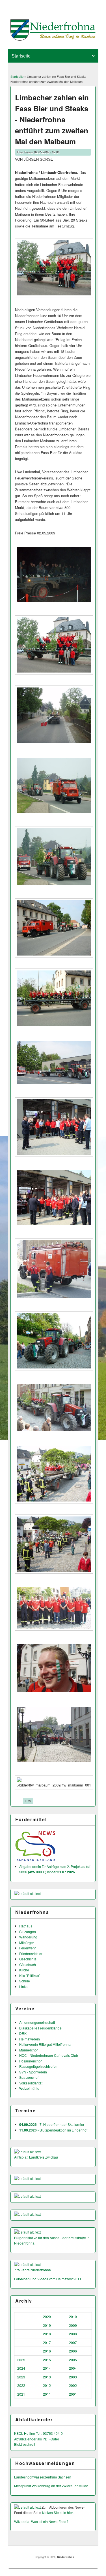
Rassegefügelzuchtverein (39, 2066)
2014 (47, 2368)
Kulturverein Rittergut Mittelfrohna (45, 2044)
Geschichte (28, 1959)
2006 (73, 2351)
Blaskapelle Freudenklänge (40, 2028)
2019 (47, 2325)
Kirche (24, 1970)
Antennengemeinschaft (37, 2022)
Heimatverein (30, 2039)
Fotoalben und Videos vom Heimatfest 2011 (48, 2279)
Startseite (17, 76)
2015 (47, 2360)
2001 (73, 2394)
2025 (21, 2360)
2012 (47, 2385)
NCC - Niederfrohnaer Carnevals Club (49, 2055)
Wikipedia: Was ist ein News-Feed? (41, 2521)
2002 (73, 2385)
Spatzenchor (29, 2077)
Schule (25, 1981)
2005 (73, 2360)
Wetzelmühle (29, 2088)
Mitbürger (27, 1942)
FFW (28, 1801)
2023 (21, 2377)
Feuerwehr (28, 1948)
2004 (73, 2368)
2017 (47, 2342)
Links (23, 1986)
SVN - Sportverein (33, 2072)
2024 (21, 2368)
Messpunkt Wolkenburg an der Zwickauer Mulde (51, 2486)
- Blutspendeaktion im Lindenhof (53, 2130)
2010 (73, 2317)
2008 (73, 2334)
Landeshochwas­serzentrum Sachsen (43, 2477)
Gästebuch (28, 1964)
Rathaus (26, 1926)
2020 (47, 2317)
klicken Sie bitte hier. (58, 2512)
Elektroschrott (25, 2444)
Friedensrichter (31, 1953)
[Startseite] (53, 39)
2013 (47, 2377)
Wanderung (28, 1937)
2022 (21, 2385)
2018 (47, 2334)
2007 (73, 2342)
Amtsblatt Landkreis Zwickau (36, 2157)
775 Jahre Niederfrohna (33, 2270)
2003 (73, 2377)
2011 (47, 2394)
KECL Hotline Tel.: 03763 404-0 (38, 2433)
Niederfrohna (66, 2557)
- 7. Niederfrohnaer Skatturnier (52, 2124)
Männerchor (29, 2050)
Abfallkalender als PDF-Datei (36, 2439)
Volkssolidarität (31, 2083)
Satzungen (28, 1932)
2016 (47, 2351)
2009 (73, 2325)
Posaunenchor (31, 2061)
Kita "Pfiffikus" (30, 1975)
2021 (21, 2394)
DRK (23, 2033)
